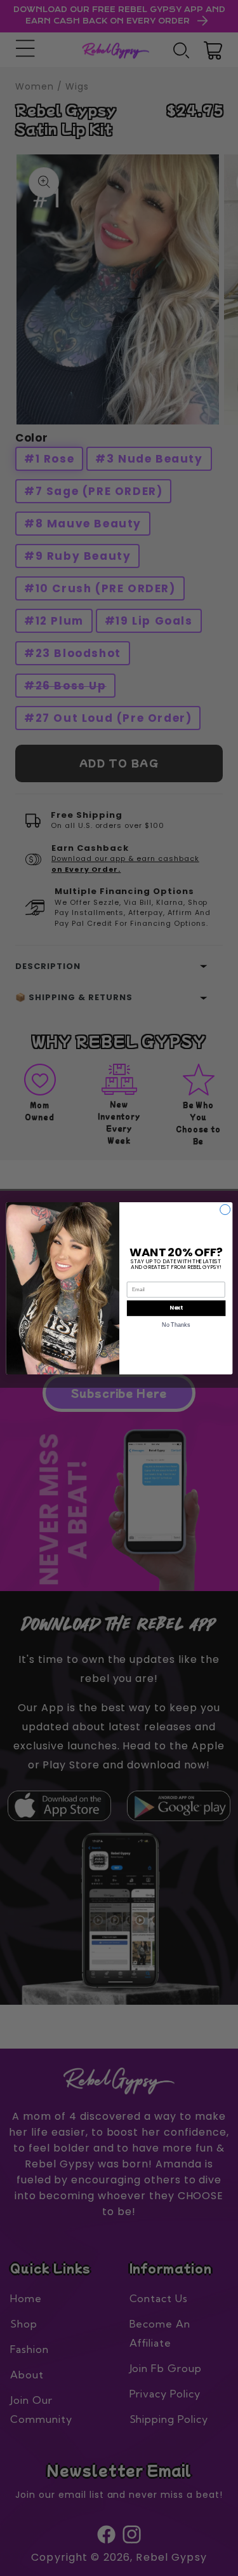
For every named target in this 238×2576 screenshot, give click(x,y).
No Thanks (176, 1324)
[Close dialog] (225, 1209)
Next (176, 1308)
